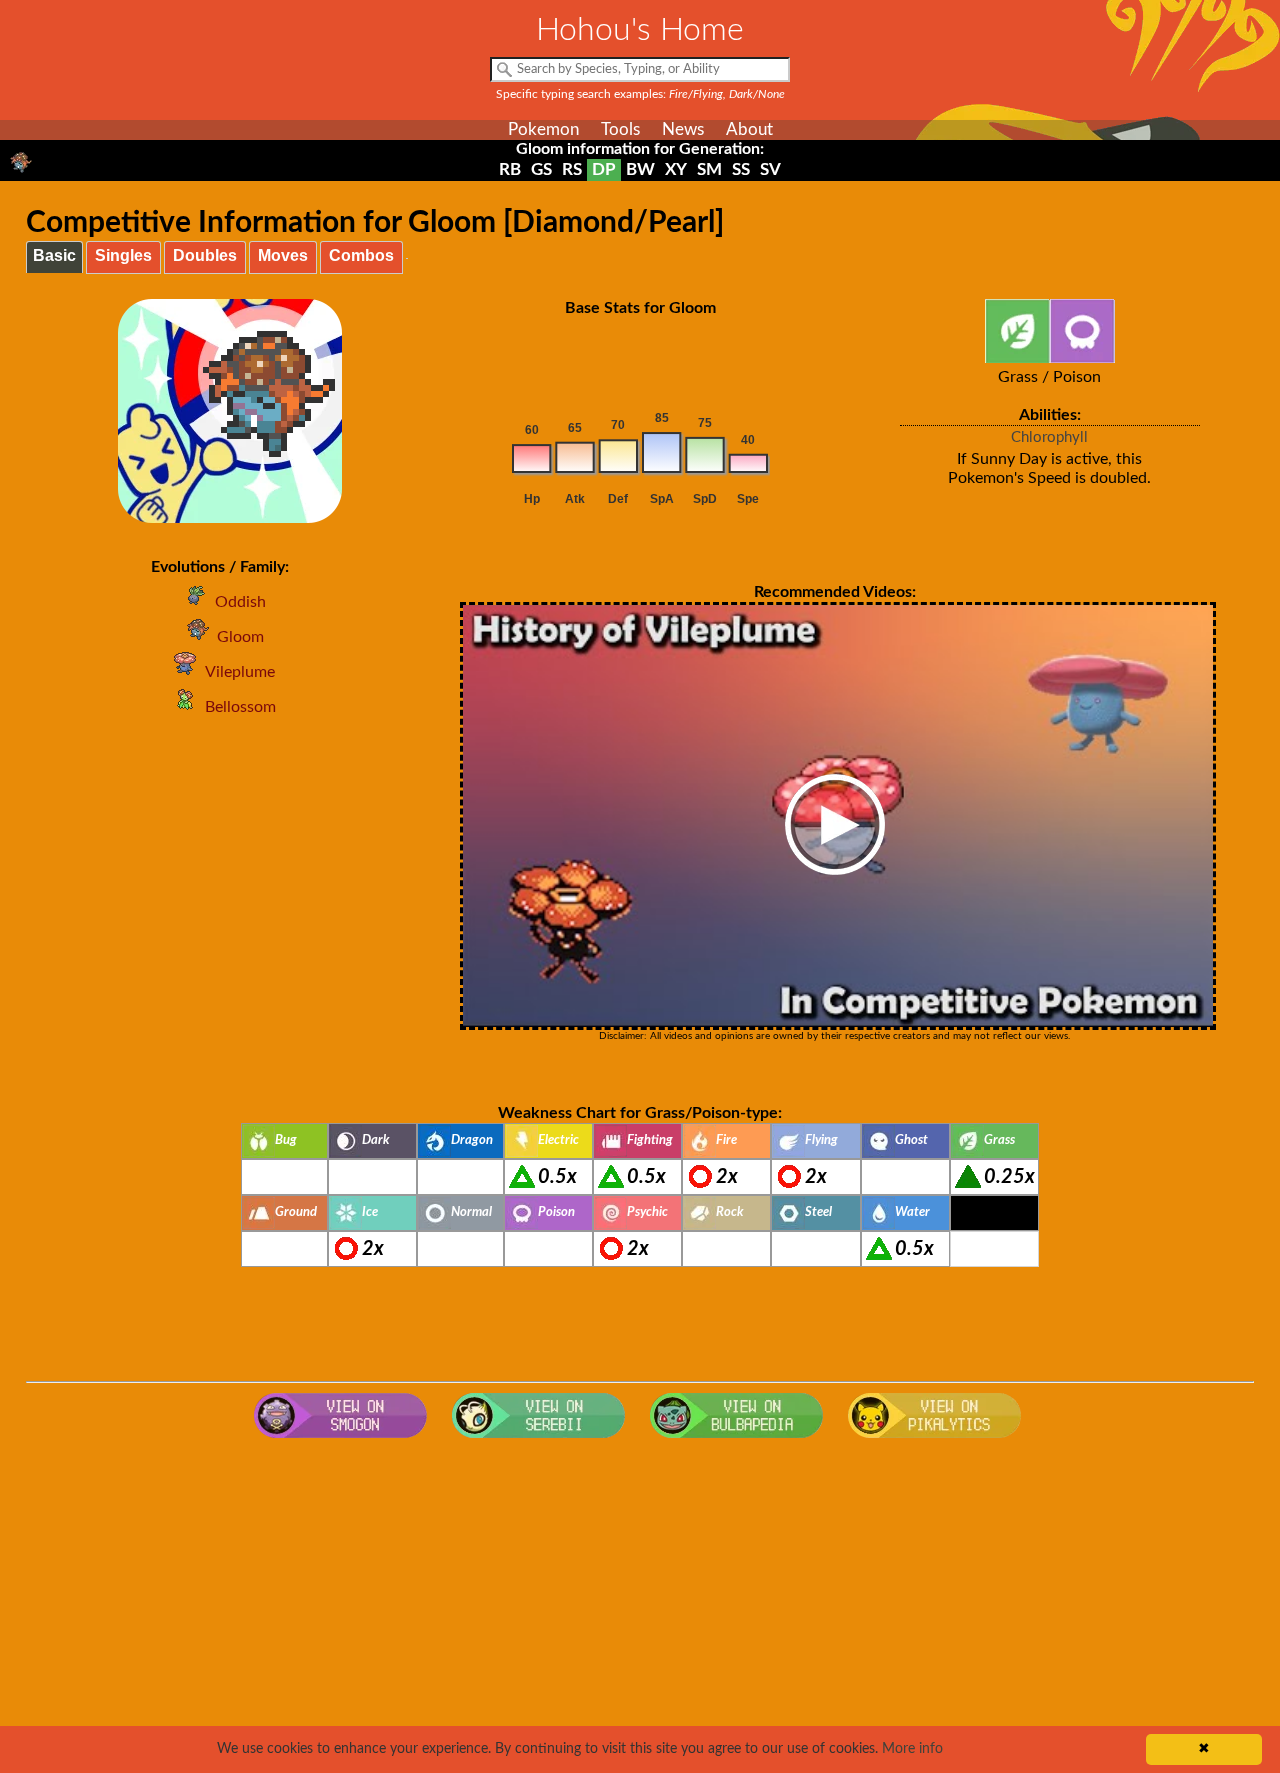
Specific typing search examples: (640, 94)
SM (709, 169)
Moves (283, 255)
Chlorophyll (1049, 437)
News (683, 129)
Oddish (240, 602)
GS (541, 169)
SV (770, 169)
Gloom (240, 637)
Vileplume (240, 672)
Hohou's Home (640, 30)
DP (604, 169)
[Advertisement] (640, 1608)
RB (510, 169)
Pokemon (543, 129)
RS (572, 169)
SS (741, 169)
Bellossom (240, 707)
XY (676, 169)
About (749, 129)
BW (640, 169)
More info (912, 1749)
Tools (620, 129)
